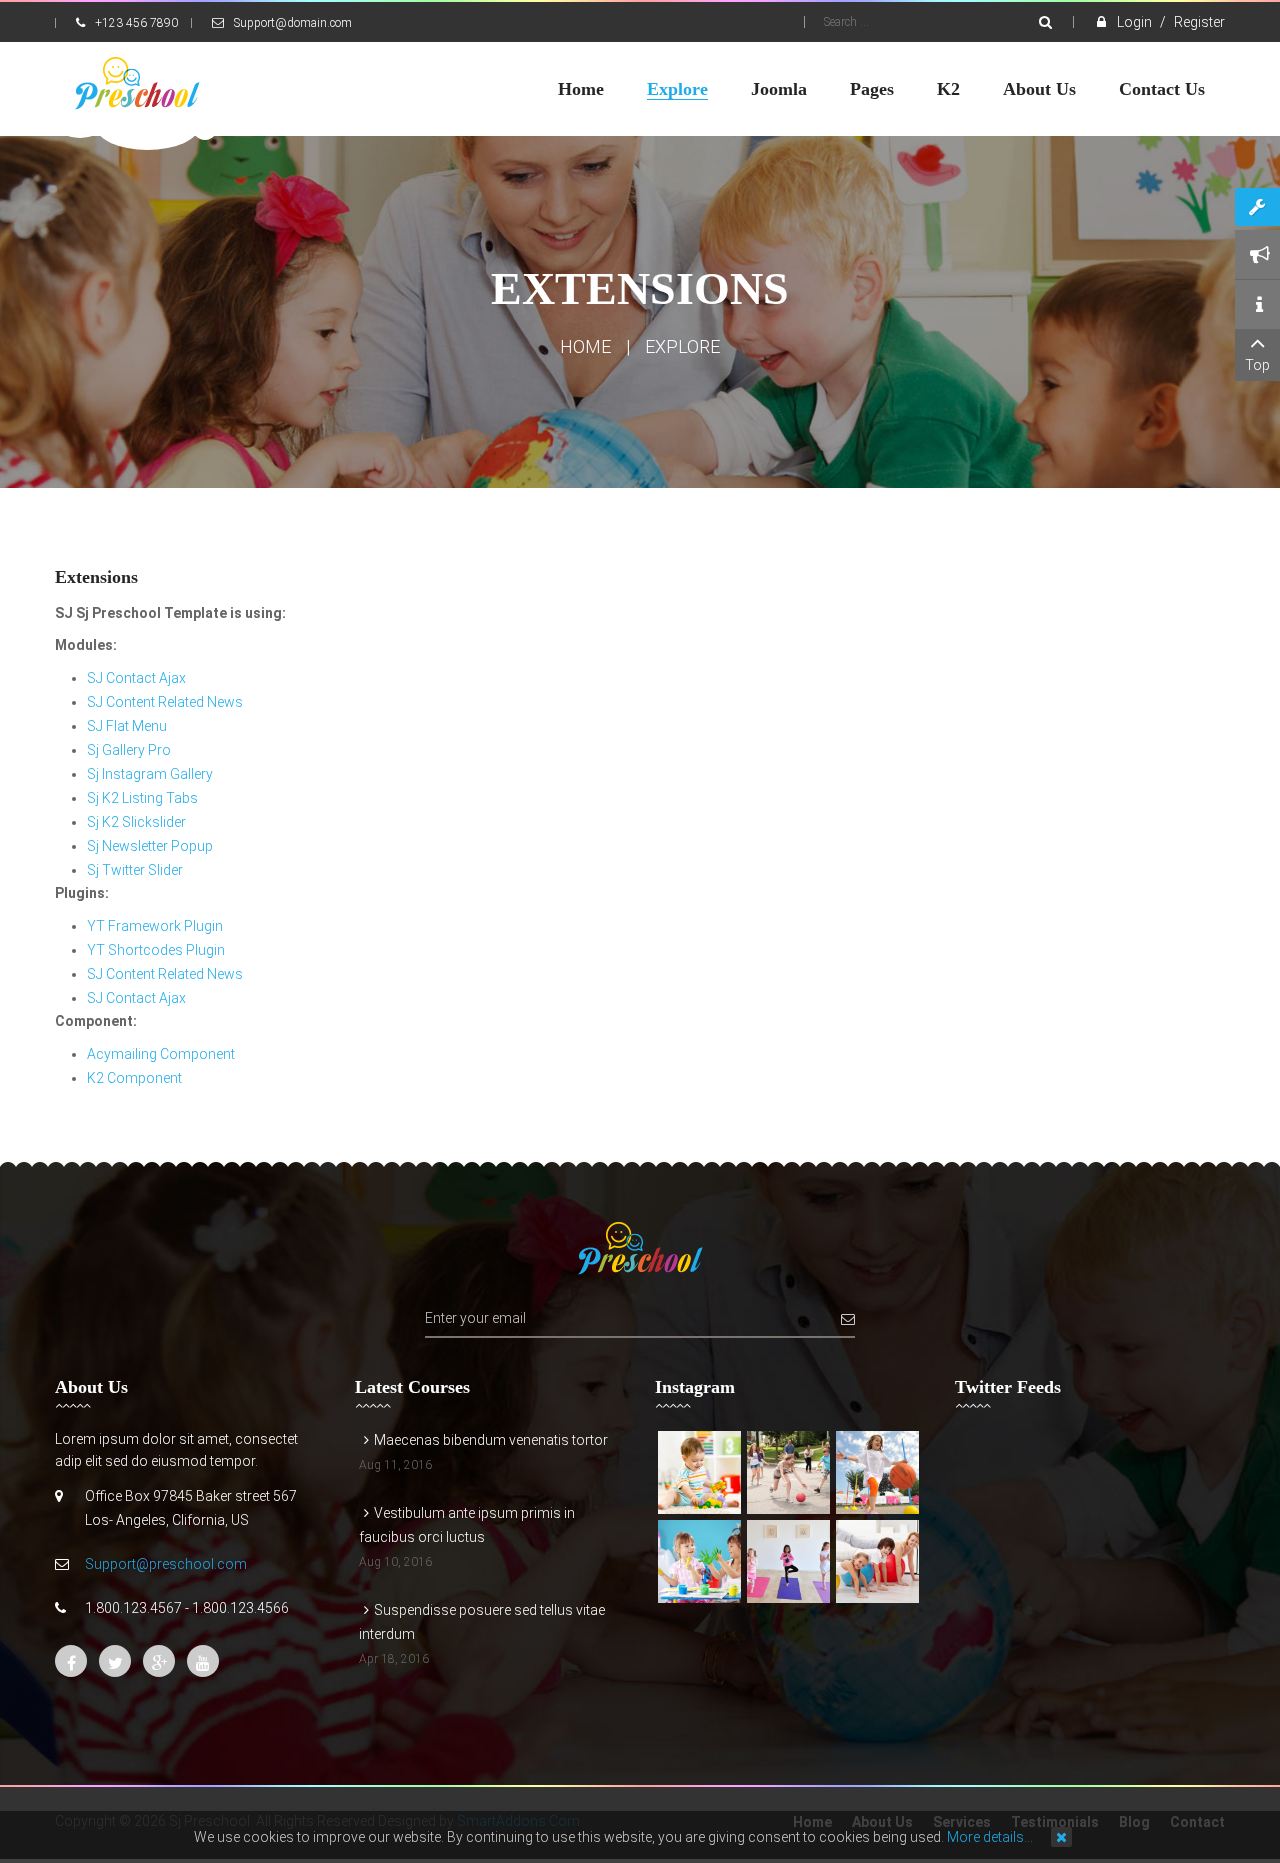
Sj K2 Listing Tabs (142, 798)
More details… (990, 1837)
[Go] (1045, 22)
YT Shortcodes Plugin (156, 950)
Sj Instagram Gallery (150, 774)
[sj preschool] (137, 83)
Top (1257, 365)
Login (1136, 22)
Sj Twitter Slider (135, 870)
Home (585, 346)
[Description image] (699, 1472)
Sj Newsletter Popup (150, 846)
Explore (682, 346)
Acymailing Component (161, 1054)
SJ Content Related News (165, 702)
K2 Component (134, 1078)
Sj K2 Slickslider (136, 822)
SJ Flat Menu (127, 726)
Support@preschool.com (166, 1564)
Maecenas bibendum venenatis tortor (491, 1440)
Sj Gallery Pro (129, 750)
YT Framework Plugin (155, 926)
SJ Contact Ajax (136, 678)
